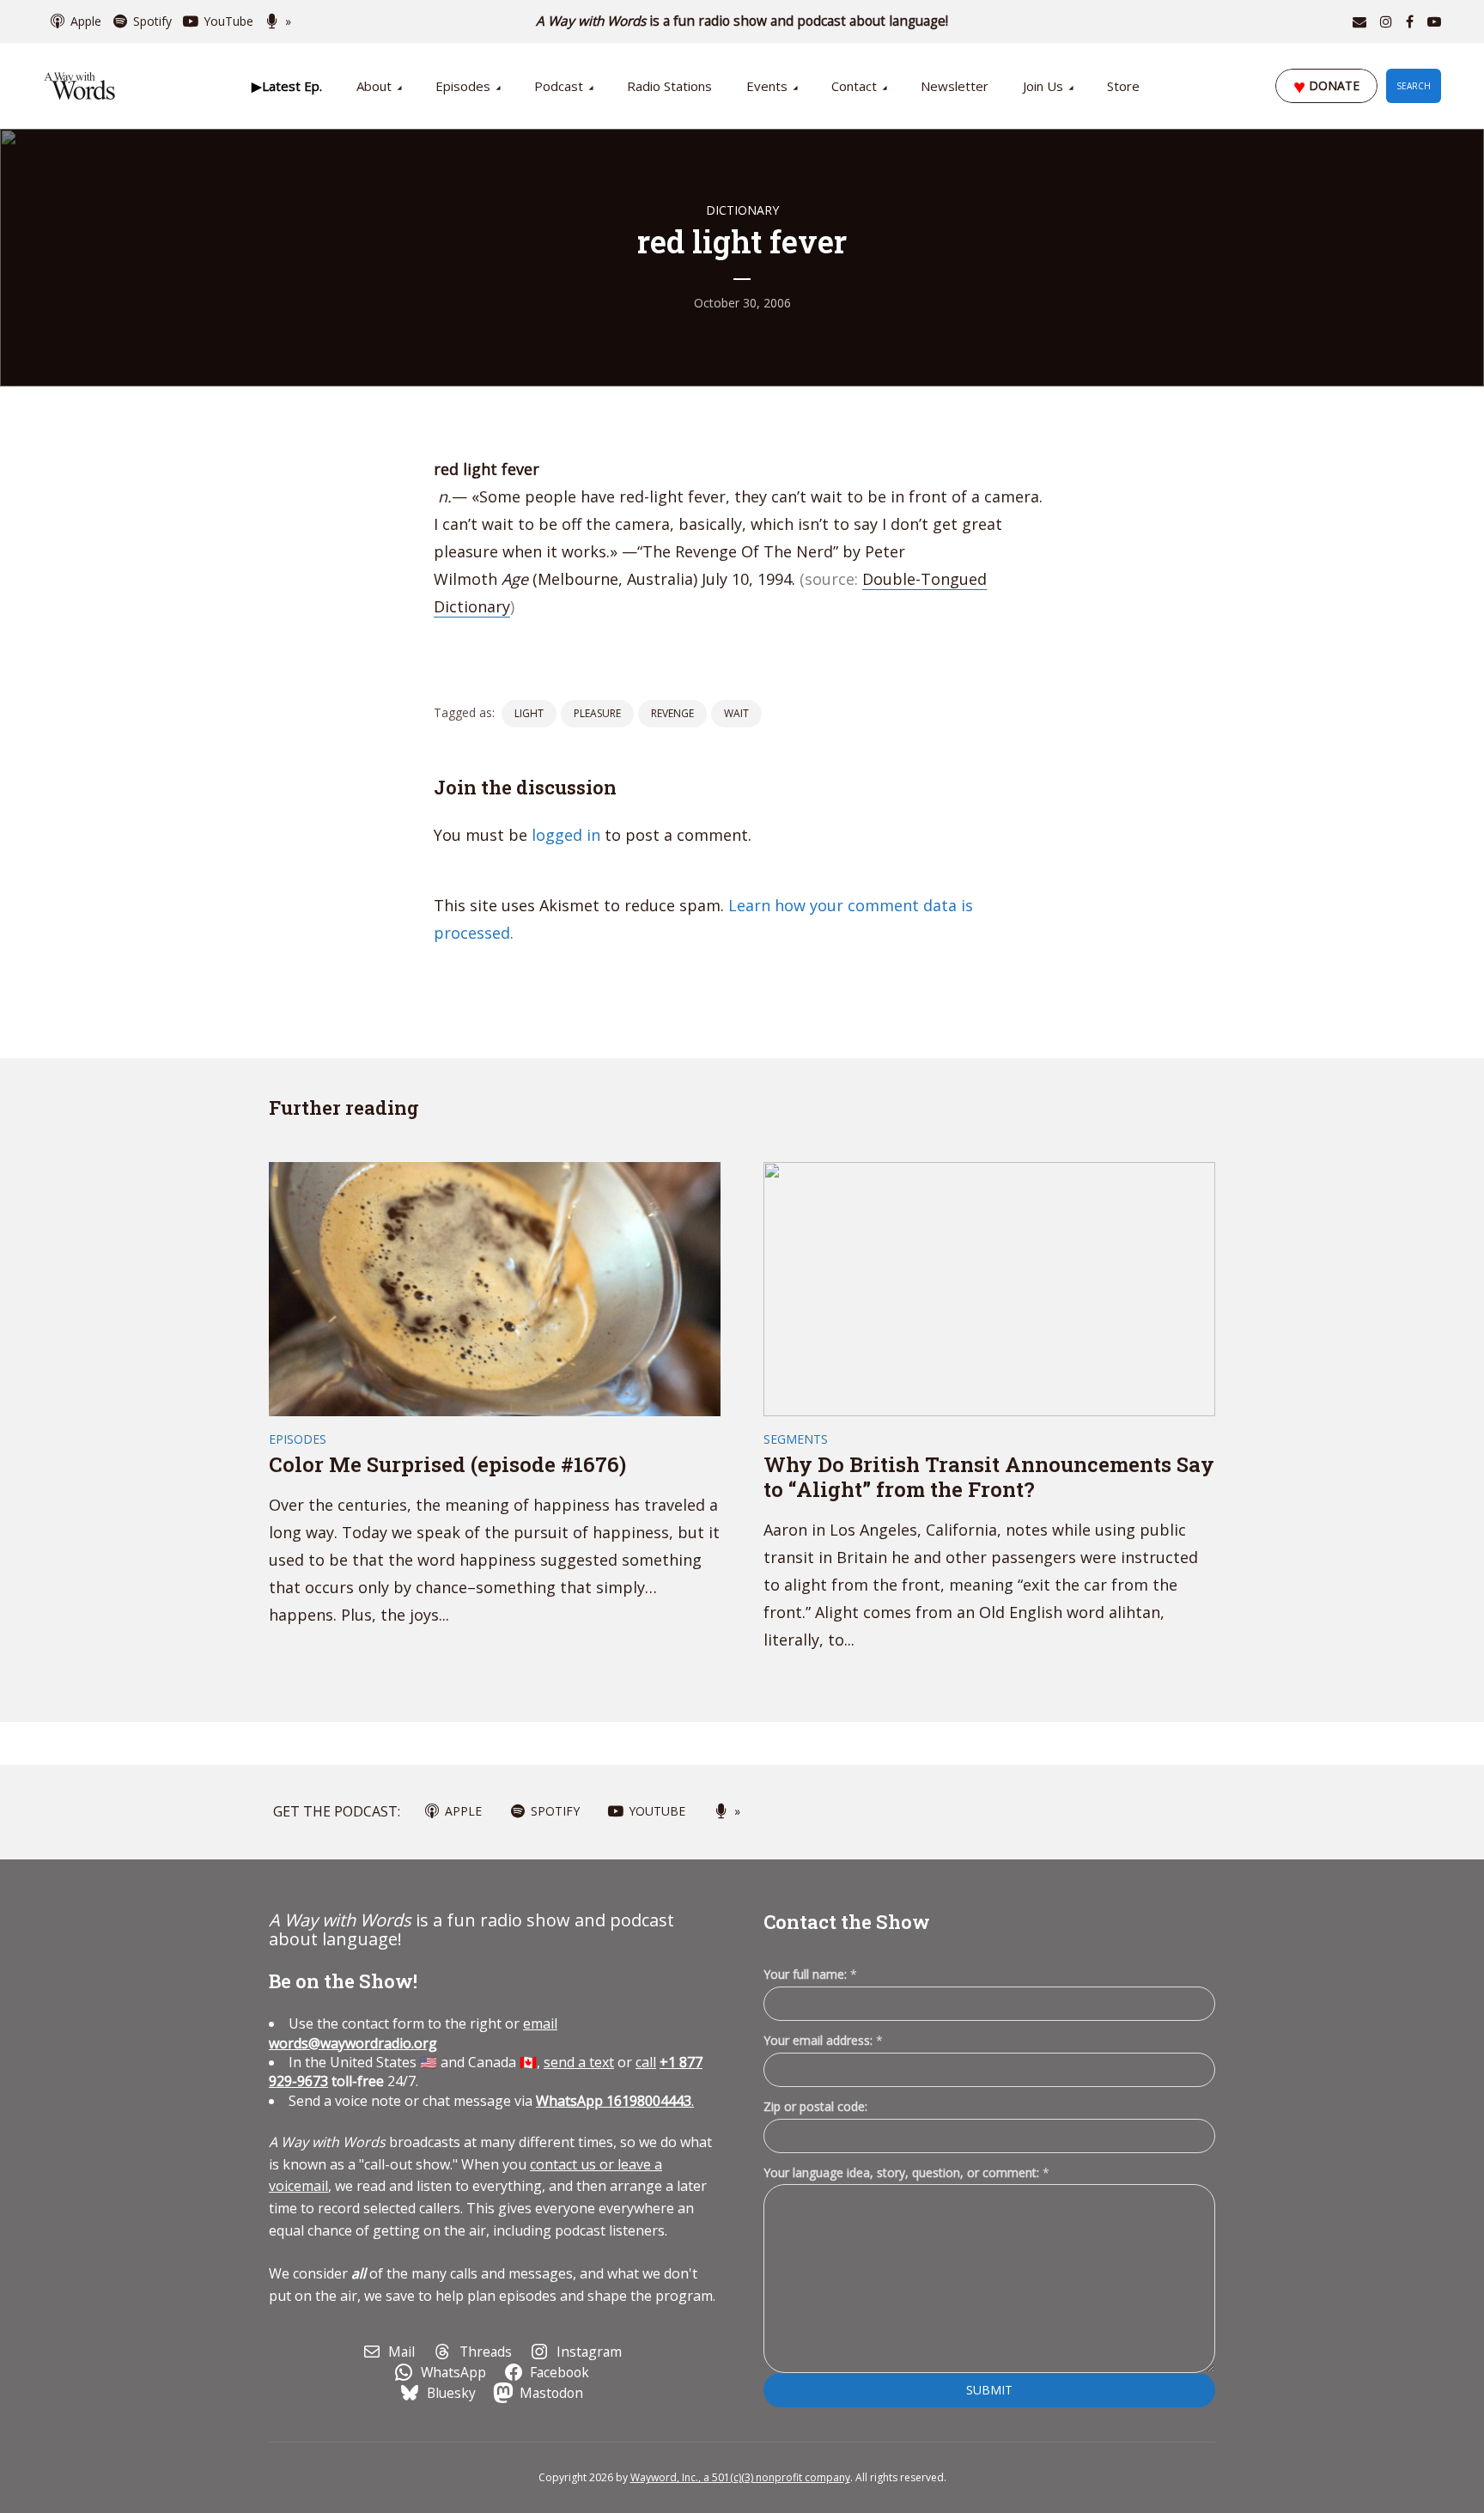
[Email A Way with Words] (1359, 21)
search (1414, 86)
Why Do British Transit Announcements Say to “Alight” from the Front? (989, 1477)
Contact (854, 86)
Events (767, 86)
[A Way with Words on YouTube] (1434, 21)
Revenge (672, 713)
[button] (287, 86)
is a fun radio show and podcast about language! (742, 21)
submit (989, 2390)
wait (736, 713)
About (374, 86)
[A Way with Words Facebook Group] (1410, 21)
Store (1123, 86)
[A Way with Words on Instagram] (1386, 21)
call (646, 2062)
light (529, 713)
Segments (796, 1439)
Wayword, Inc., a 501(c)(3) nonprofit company (740, 2477)
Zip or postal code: (815, 2106)
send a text (579, 2062)
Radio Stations (669, 86)
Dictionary (742, 210)
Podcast (559, 86)
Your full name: (810, 1975)
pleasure (597, 713)
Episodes (463, 86)
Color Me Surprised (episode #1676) (447, 1464)
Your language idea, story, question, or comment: (906, 2172)
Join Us (1043, 86)
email (413, 2033)
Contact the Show (847, 1922)
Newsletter (955, 86)
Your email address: (823, 2040)
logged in (566, 835)
